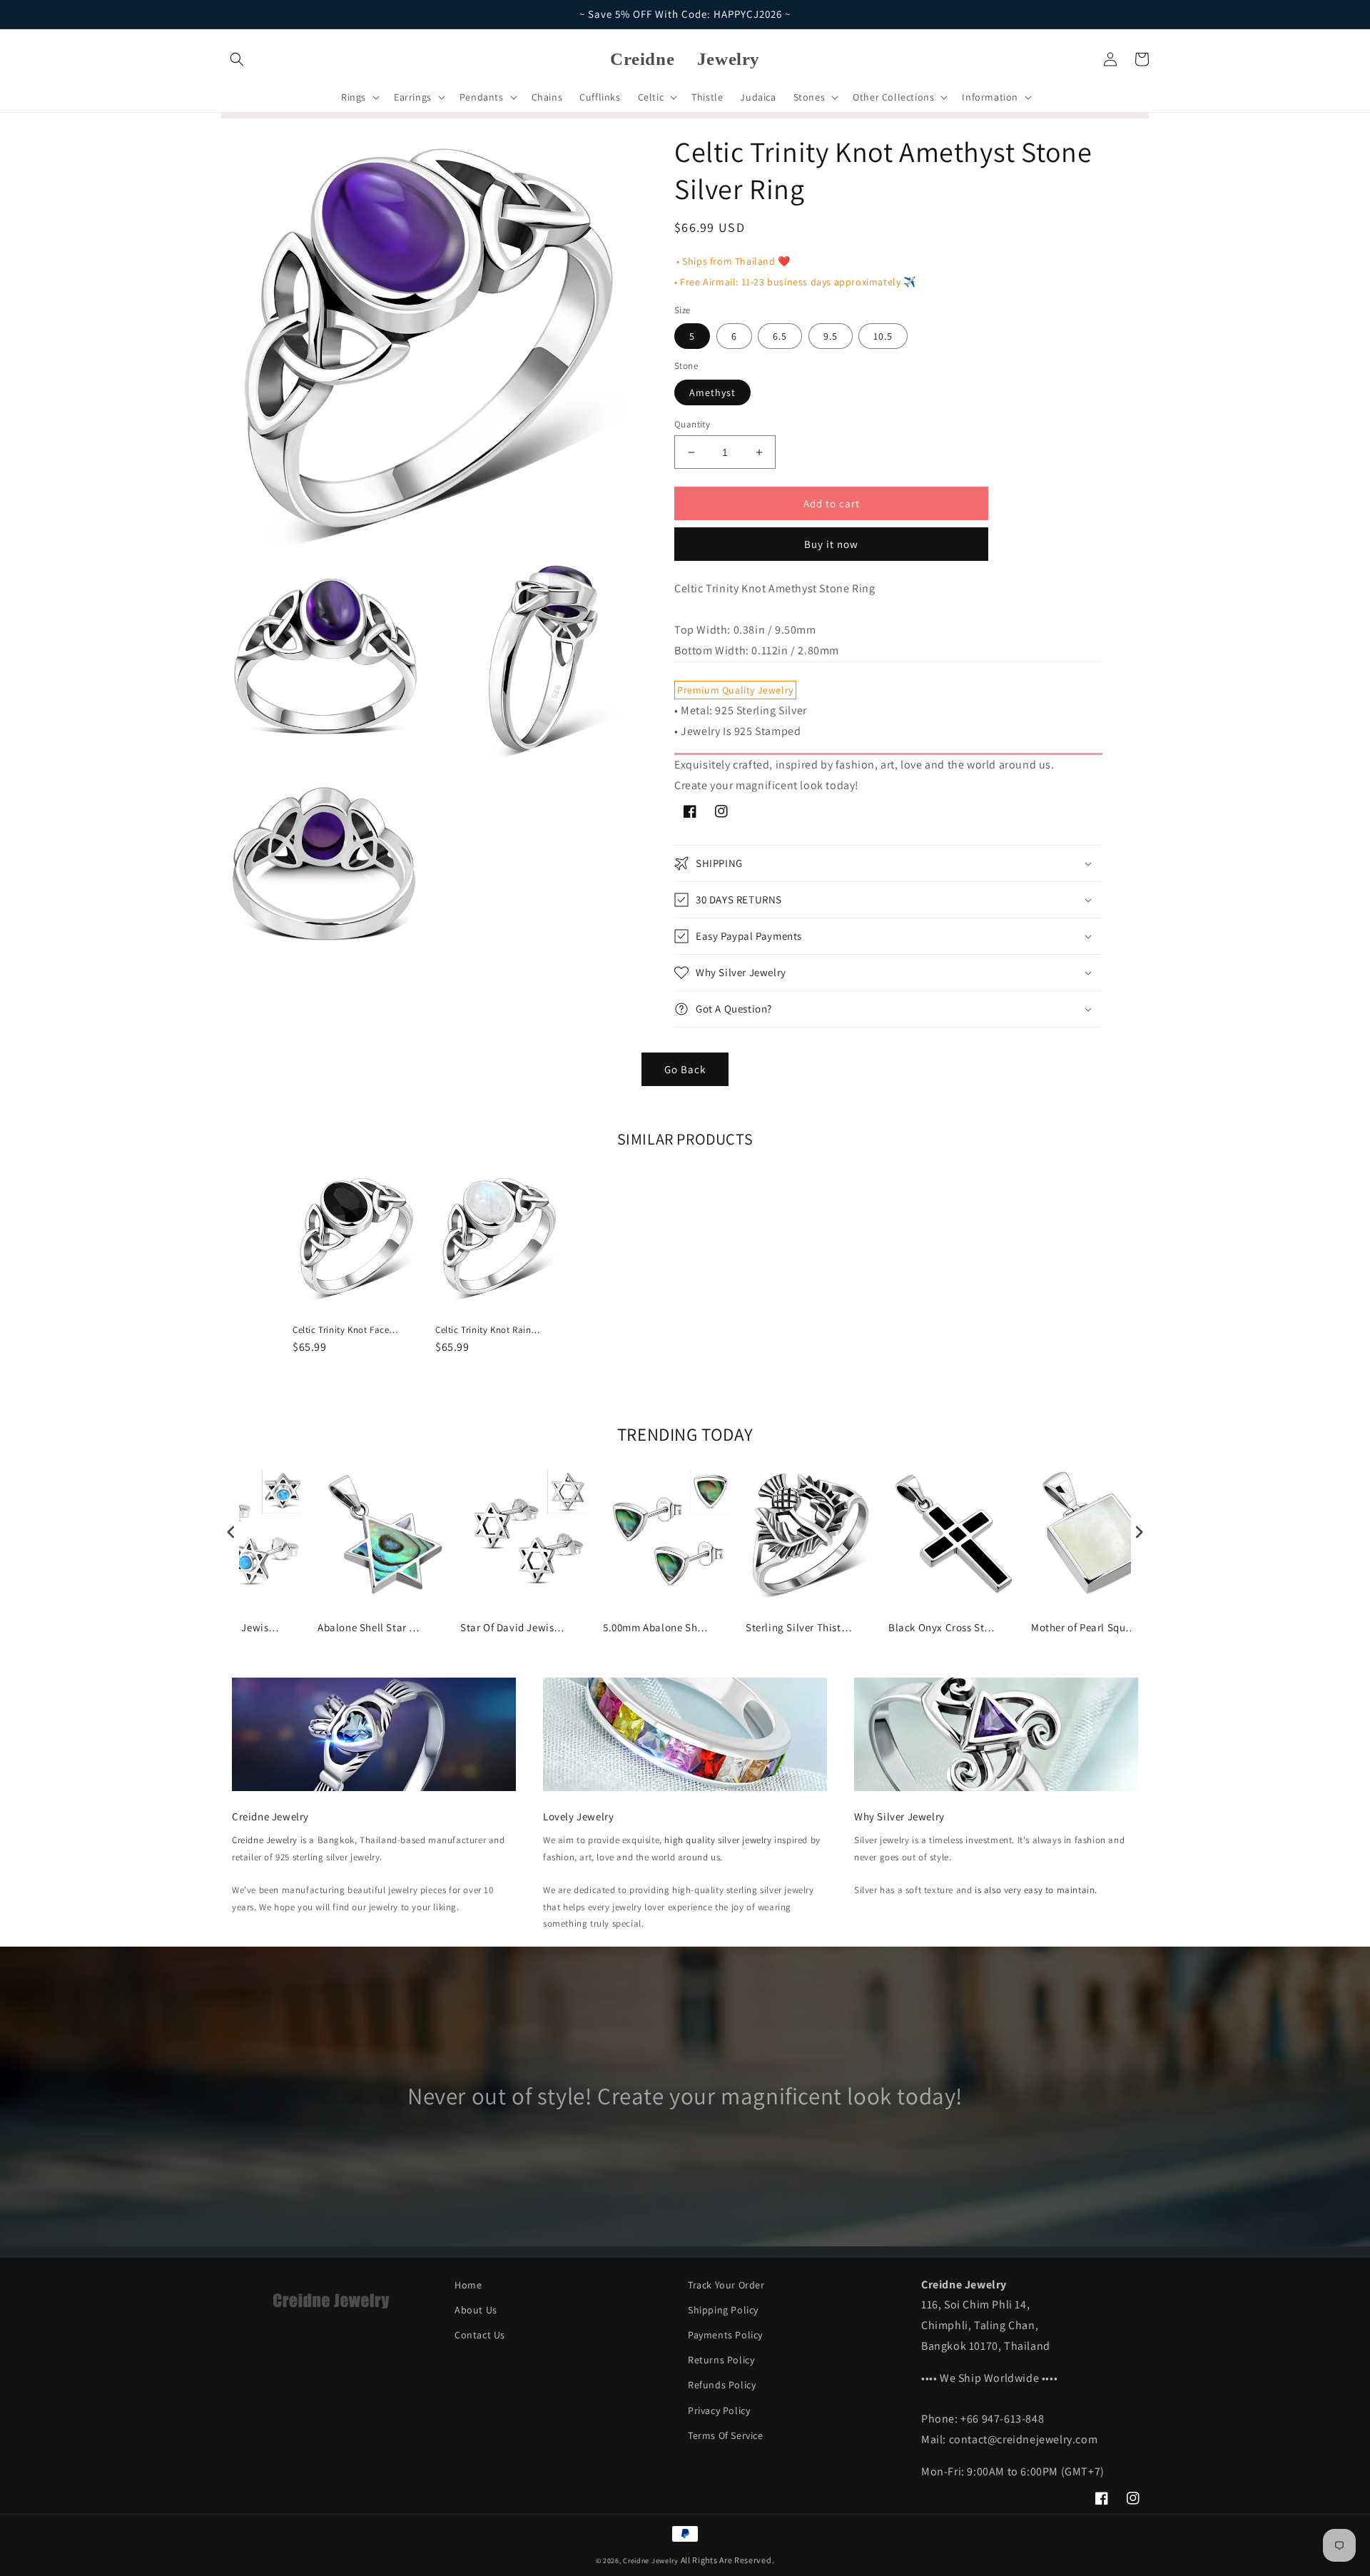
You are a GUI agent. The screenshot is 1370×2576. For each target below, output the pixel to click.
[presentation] (231, 1532)
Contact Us (480, 2335)
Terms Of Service (726, 2435)
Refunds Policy (722, 2385)
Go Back (685, 1069)
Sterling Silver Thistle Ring (799, 1627)
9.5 (831, 336)
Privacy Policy (719, 2410)
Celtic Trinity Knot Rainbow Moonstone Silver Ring (489, 1330)
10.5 (883, 336)
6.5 (780, 336)
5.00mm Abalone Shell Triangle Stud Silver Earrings (656, 1627)
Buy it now (831, 544)
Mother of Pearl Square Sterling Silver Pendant (1085, 1627)
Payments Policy (725, 2335)
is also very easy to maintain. (1036, 1890)
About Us (476, 2310)
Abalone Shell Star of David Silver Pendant (371, 1627)
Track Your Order (726, 2285)
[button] (237, 59)
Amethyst (712, 392)
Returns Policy (721, 2360)
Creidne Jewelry (265, 1840)
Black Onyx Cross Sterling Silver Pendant (942, 1627)
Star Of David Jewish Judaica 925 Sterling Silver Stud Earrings (514, 1627)
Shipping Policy (723, 2310)
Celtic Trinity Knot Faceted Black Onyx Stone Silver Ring (346, 1330)
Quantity (692, 424)
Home (468, 2285)
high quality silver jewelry (718, 1840)
